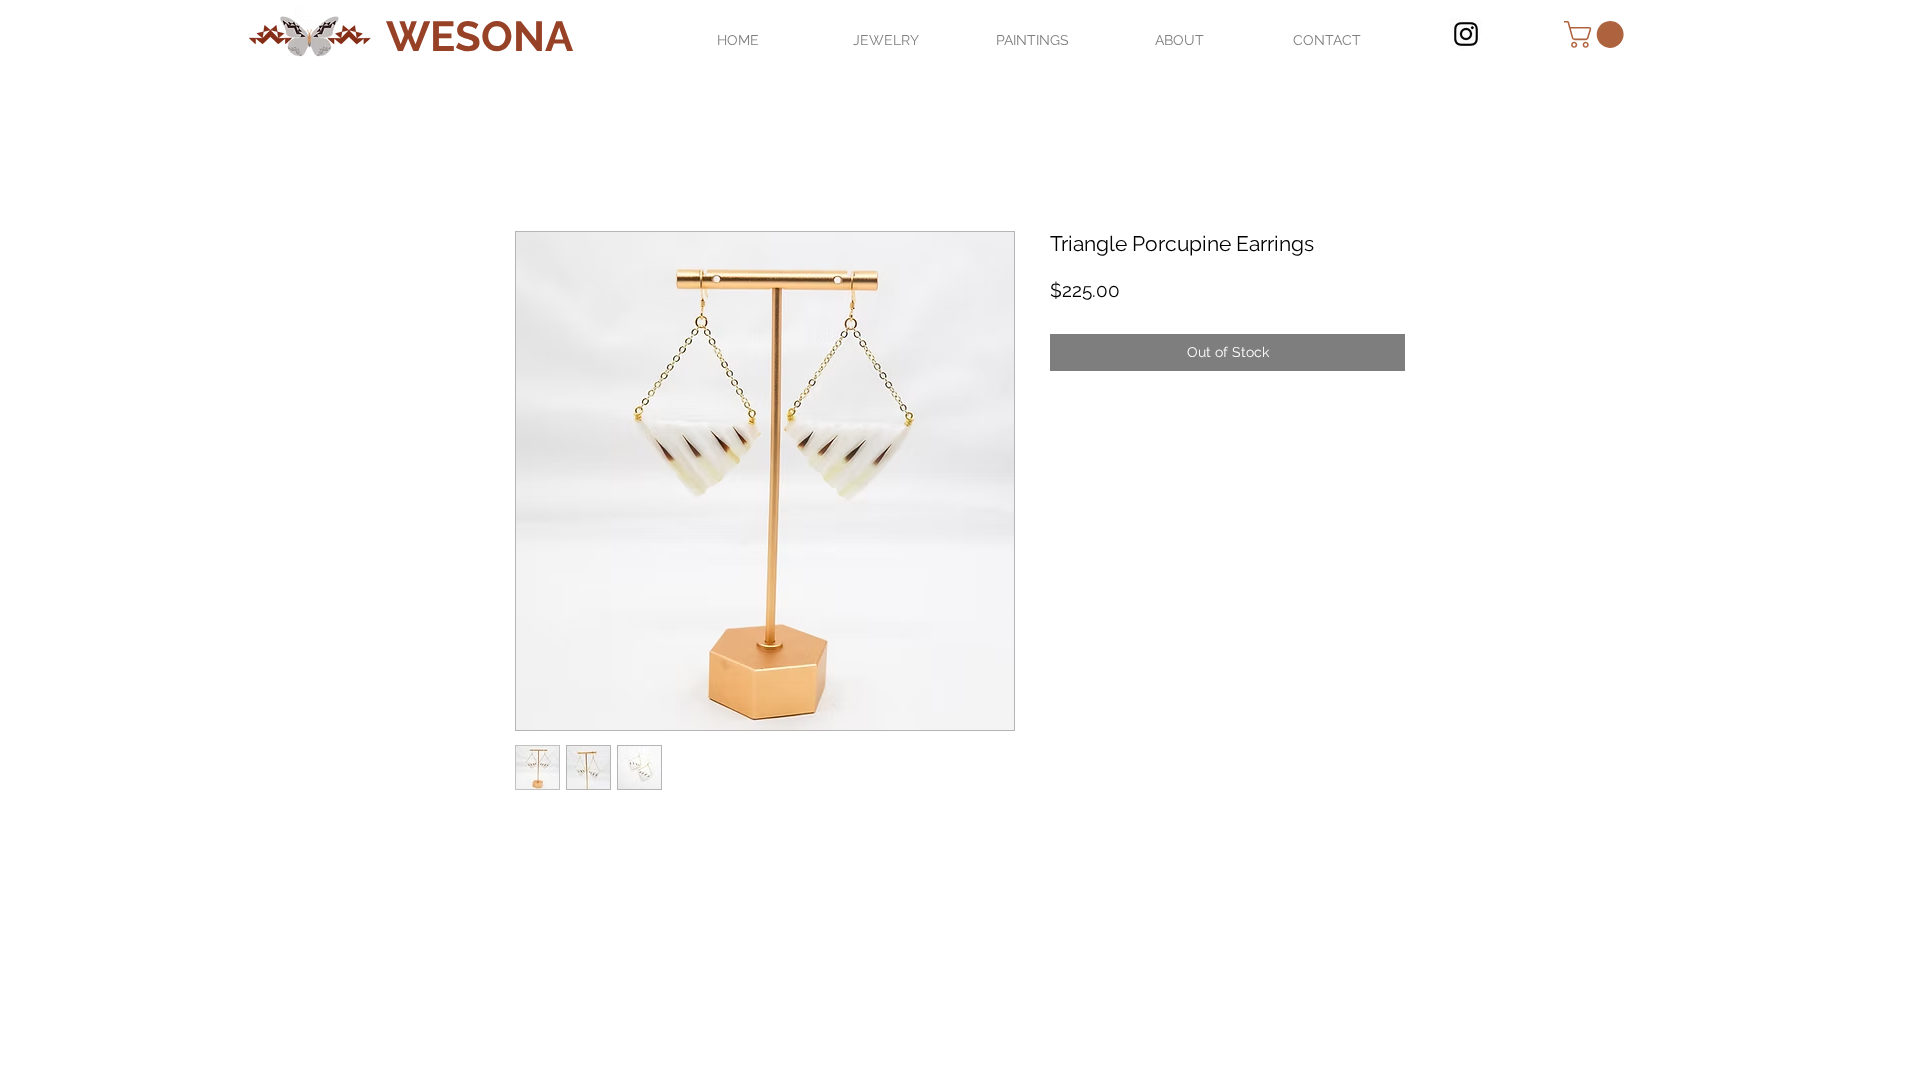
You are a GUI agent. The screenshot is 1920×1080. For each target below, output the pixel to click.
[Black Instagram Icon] (1466, 34)
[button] (1597, 34)
